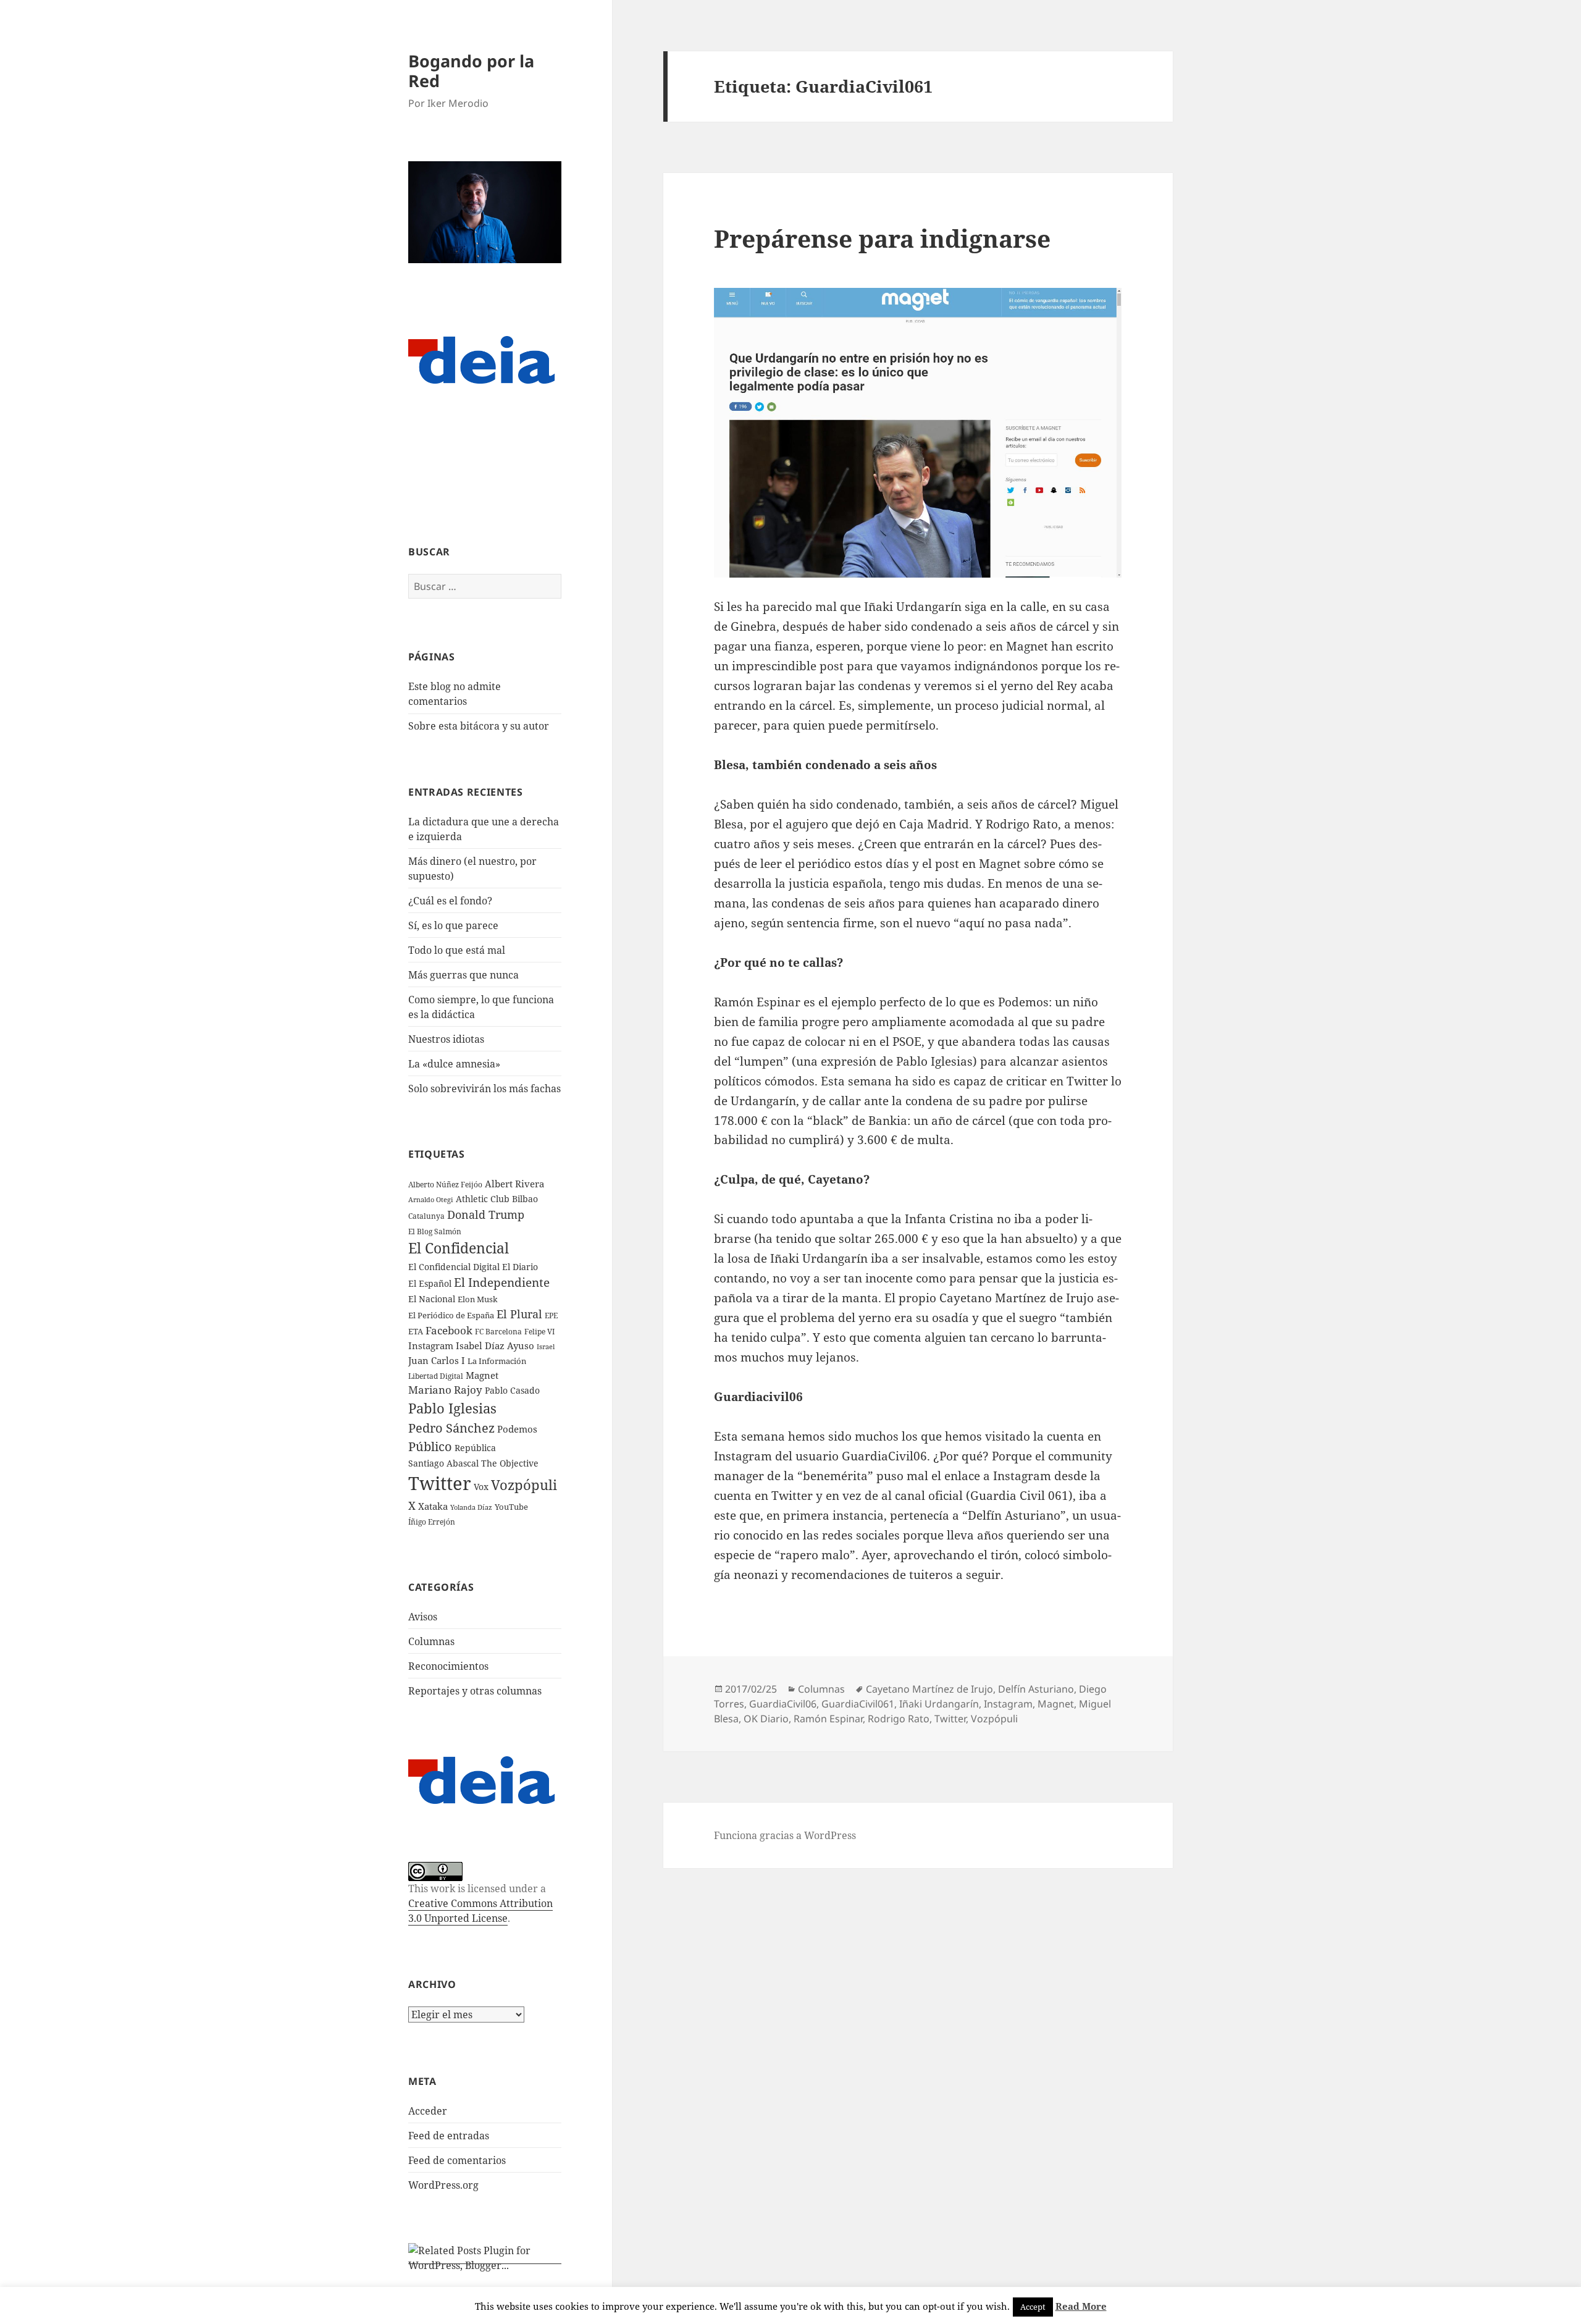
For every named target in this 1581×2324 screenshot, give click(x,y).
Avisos (423, 1617)
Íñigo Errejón (432, 1522)
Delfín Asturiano (1036, 1689)
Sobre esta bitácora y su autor (479, 726)
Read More (1081, 2306)
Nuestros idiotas (446, 1039)
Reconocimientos (448, 1666)
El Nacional (432, 1299)
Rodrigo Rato (899, 1719)
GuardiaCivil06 (783, 1704)
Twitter (440, 1483)
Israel (546, 1346)
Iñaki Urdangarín (939, 1704)
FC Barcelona (498, 1331)
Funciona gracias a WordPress (785, 1835)
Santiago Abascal (443, 1463)
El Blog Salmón (435, 1231)
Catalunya (426, 1216)
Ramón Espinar (828, 1719)
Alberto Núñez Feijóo (445, 1184)
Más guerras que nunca (463, 975)
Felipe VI (539, 1332)
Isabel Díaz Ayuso (495, 1345)
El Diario (520, 1267)
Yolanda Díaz (471, 1507)
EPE (551, 1316)
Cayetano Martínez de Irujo (929, 1689)
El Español (430, 1283)
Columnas (431, 1641)
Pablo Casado (512, 1391)
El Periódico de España (451, 1315)
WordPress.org (443, 2185)
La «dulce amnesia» (454, 1064)
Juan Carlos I (437, 1360)
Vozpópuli (524, 1485)
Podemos (517, 1429)
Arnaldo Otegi (431, 1199)
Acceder (428, 2111)
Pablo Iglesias (452, 1408)
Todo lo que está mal (457, 950)
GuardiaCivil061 (858, 1704)
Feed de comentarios (457, 2160)
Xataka (433, 1506)
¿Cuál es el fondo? (450, 901)
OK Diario (766, 1719)
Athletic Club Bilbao (497, 1199)
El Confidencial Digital (454, 1267)
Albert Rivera (514, 1184)
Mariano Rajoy (445, 1390)
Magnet (482, 1375)
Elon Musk (478, 1299)
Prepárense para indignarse (882, 238)
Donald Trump (486, 1214)
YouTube (511, 1507)
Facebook (449, 1330)
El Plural (519, 1314)
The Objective (510, 1463)
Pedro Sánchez (451, 1428)
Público (430, 1446)
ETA (416, 1331)
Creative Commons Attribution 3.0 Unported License (480, 1911)
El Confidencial (459, 1248)
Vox (481, 1487)
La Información (497, 1361)
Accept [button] (1033, 2307)
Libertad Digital (436, 1376)
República (475, 1448)
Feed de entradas (449, 2136)
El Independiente (502, 1282)
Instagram (431, 1345)
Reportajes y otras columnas (475, 1691)
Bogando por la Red (471, 71)
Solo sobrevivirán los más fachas (484, 1088)
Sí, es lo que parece (453, 925)
